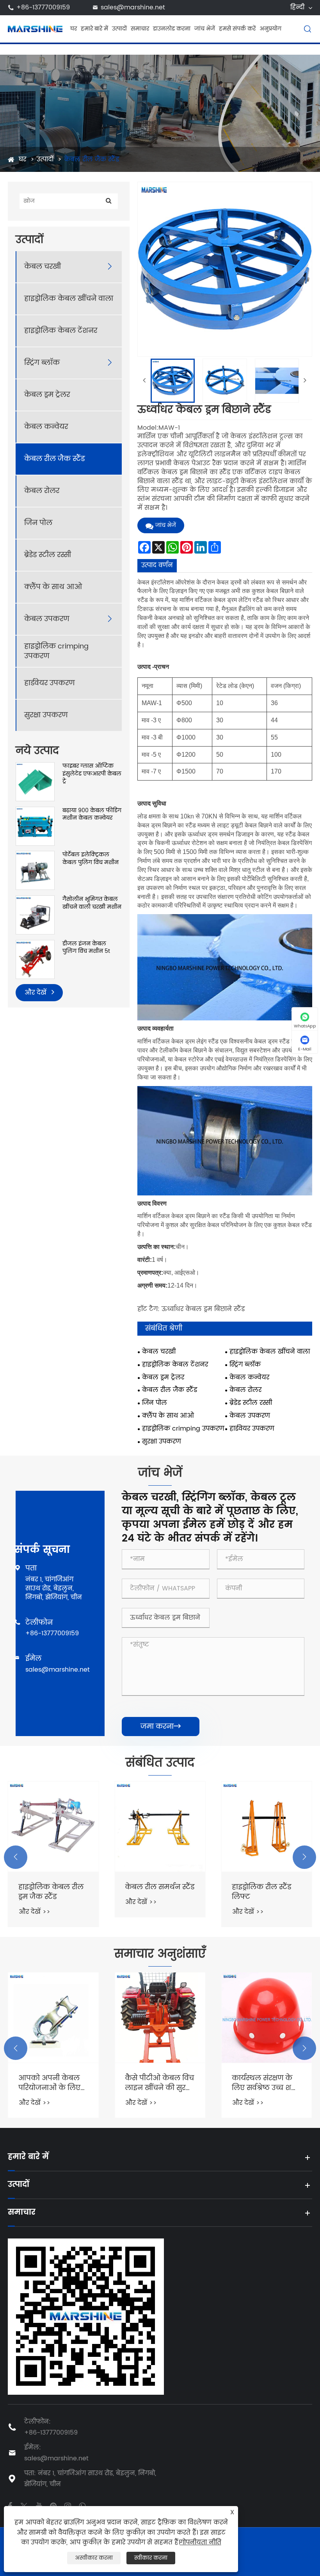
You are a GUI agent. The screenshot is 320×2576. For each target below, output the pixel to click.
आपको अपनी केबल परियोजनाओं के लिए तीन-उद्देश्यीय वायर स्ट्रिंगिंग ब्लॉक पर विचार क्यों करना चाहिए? (49, 2083)
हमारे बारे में (94, 29)
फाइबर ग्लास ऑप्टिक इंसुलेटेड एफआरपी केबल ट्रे (92, 774)
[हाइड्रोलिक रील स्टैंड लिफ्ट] (267, 1827)
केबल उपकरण (47, 619)
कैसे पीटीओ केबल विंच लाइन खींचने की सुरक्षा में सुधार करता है (159, 2083)
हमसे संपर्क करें (237, 29)
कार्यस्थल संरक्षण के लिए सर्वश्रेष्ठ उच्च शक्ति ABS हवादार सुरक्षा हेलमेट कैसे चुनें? (266, 2083)
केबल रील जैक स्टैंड (92, 159)
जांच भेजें (205, 29)
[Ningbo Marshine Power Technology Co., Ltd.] (35, 29)
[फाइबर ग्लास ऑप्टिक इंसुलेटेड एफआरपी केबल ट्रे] (35, 782)
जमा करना (161, 1727)
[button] (16, 1857)
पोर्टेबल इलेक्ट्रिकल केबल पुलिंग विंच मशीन (91, 858)
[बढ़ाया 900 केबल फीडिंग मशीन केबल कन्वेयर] (35, 826)
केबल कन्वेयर (46, 427)
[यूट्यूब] (39, 2505)
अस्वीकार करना (94, 2558)
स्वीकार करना (151, 2558)
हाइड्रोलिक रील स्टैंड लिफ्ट (261, 1892)
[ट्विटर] (24, 2505)
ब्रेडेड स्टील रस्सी (48, 555)
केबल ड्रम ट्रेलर (47, 395)
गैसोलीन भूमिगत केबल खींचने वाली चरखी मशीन (92, 903)
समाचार (140, 29)
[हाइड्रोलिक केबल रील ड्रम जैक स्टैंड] (53, 1827)
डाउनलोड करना (172, 29)
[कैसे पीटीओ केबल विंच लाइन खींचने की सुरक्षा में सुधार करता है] (160, 2018)
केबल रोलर (42, 491)
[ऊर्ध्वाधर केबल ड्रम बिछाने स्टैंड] (173, 381)
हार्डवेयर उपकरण (49, 683)
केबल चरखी (43, 267)
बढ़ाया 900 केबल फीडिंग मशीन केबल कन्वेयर (92, 814)
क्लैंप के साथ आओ (53, 587)
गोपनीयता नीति (201, 2542)
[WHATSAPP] (82, 2505)
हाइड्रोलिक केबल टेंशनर (61, 331)
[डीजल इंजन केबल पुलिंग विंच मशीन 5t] (35, 959)
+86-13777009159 (43, 7)
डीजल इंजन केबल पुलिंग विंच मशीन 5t (86, 948)
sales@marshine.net (133, 7)
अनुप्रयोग (270, 29)
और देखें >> (34, 1912)
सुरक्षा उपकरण (46, 715)
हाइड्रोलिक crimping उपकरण (56, 651)
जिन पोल (38, 523)
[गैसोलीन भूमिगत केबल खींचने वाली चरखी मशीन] (35, 915)
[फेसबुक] (10, 2505)
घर (74, 29)
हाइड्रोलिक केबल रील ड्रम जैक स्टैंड (51, 1892)
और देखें (36, 993)
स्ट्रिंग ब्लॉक (42, 363)
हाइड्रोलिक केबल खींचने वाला (69, 299)
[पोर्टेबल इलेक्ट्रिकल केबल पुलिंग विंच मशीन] (35, 870)
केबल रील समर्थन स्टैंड (160, 1887)
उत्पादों (119, 29)
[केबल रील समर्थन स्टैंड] (160, 1827)
